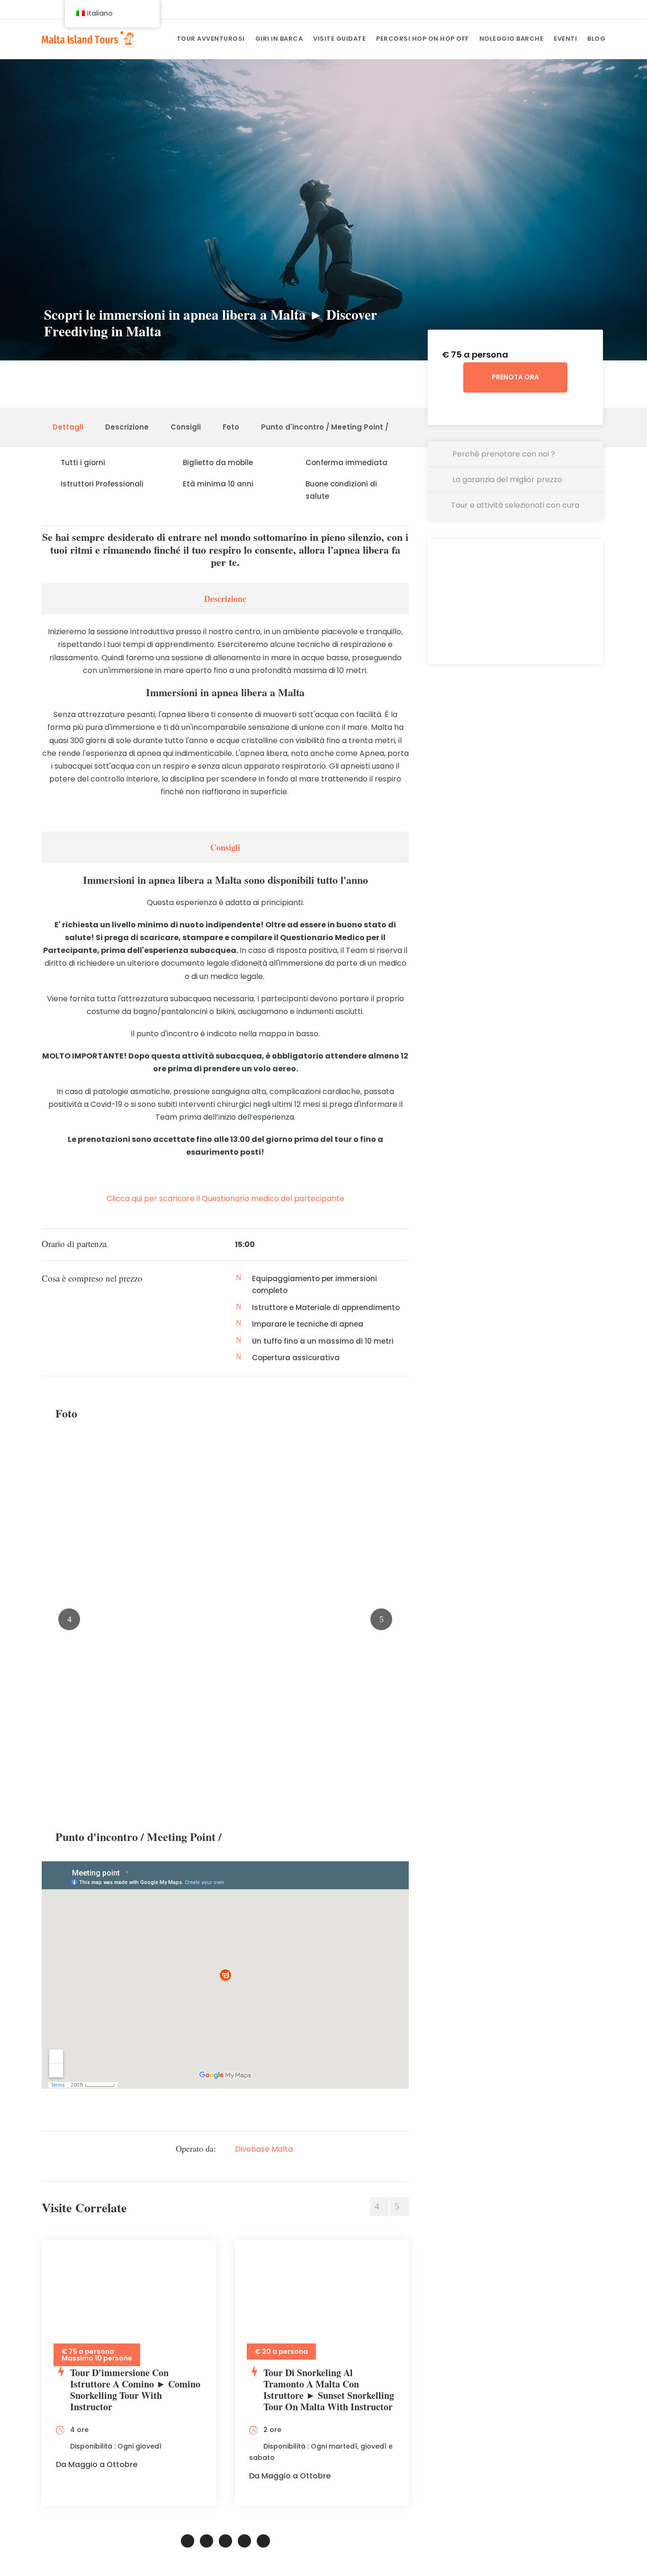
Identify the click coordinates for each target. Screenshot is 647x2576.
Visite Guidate (339, 39)
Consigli (186, 427)
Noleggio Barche (512, 39)
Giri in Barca (279, 39)
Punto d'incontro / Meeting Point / (325, 427)
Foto (231, 427)
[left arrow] (379, 2207)
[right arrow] (399, 2207)
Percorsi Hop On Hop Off (422, 39)
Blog (596, 39)
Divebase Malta (264, 2149)
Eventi (565, 39)
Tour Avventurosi (211, 39)
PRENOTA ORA (515, 377)
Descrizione (127, 427)
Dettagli (68, 427)
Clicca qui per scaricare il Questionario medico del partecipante (225, 1198)
